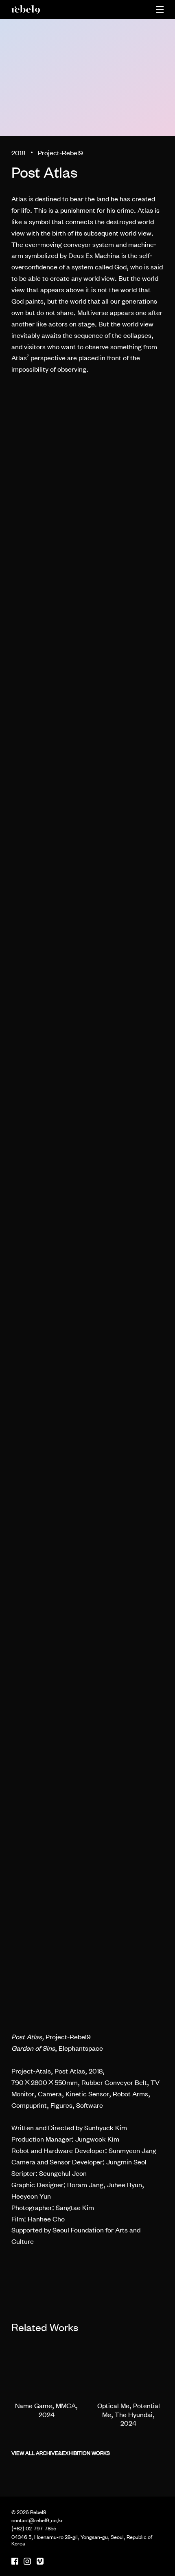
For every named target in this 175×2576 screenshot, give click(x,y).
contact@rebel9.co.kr (37, 2520)
